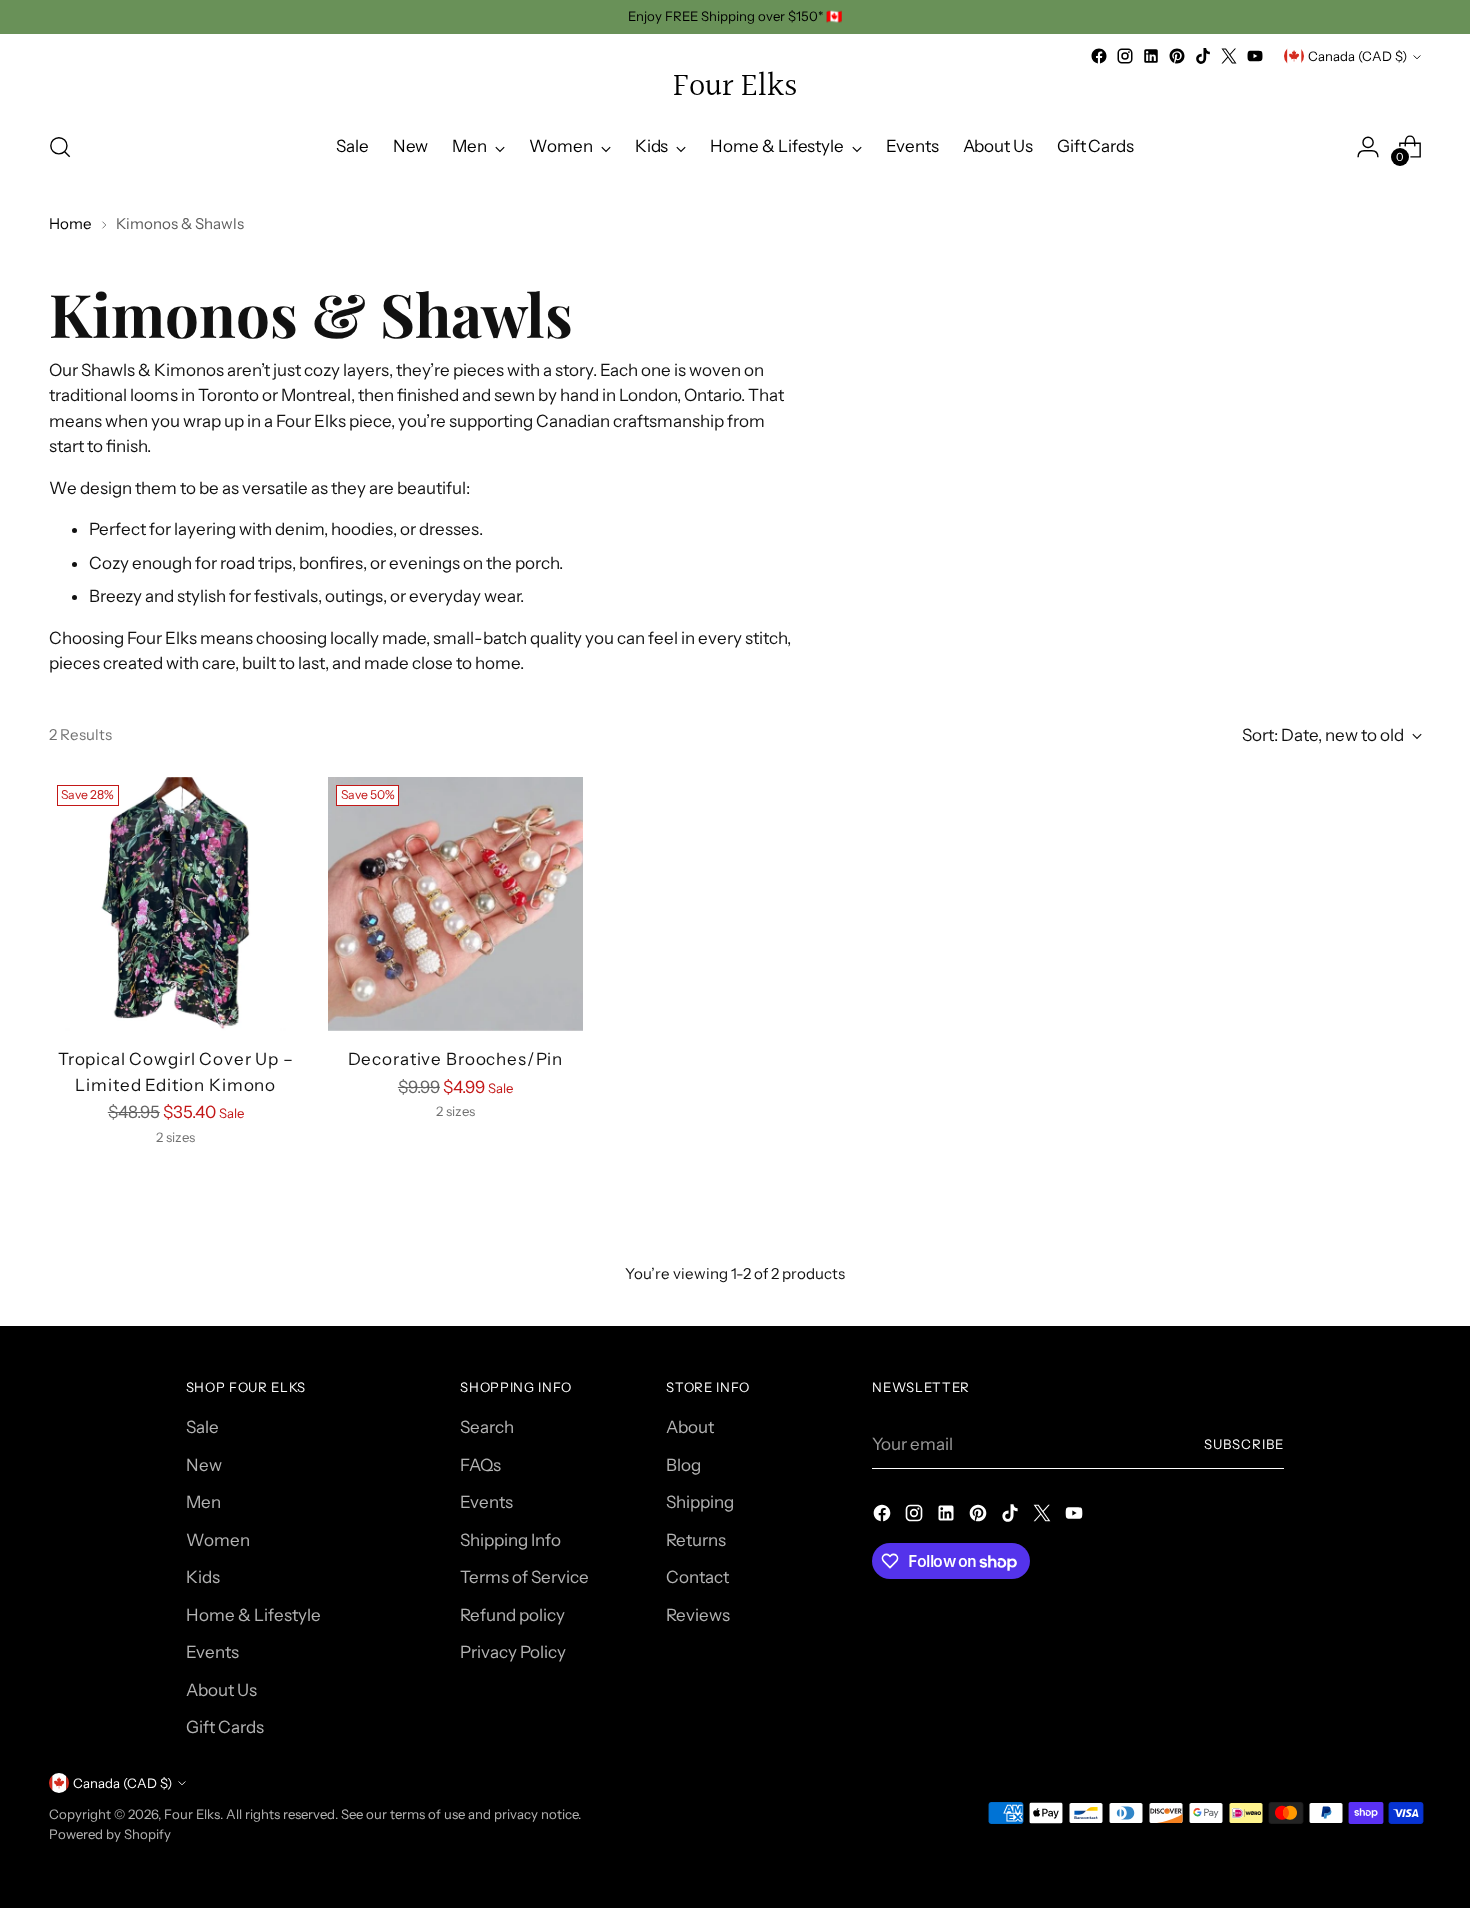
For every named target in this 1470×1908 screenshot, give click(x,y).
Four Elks (192, 1814)
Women (218, 1540)
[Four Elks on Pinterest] (1177, 56)
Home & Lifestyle (253, 1615)
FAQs (480, 1465)
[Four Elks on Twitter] (1229, 56)
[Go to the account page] (1368, 147)
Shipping (700, 1502)
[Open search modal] (60, 147)
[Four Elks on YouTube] (1255, 56)
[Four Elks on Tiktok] (1203, 56)
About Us (221, 1690)
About (690, 1427)
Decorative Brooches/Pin (456, 1059)
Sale (202, 1427)
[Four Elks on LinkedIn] (1151, 56)
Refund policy (512, 1615)
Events (212, 1652)
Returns (696, 1540)
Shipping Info (510, 1540)
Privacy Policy (513, 1652)
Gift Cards (225, 1727)
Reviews (698, 1615)
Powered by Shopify (110, 1834)
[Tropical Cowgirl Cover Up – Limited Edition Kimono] (176, 904)
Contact (697, 1577)
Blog (683, 1465)
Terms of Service (524, 1577)
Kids (203, 1577)
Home (70, 223)
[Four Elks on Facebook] (1099, 56)
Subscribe (1244, 1444)
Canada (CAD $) (1357, 56)
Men (203, 1502)
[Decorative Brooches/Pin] (455, 904)
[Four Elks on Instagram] (1125, 56)
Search (487, 1427)
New (204, 1465)
